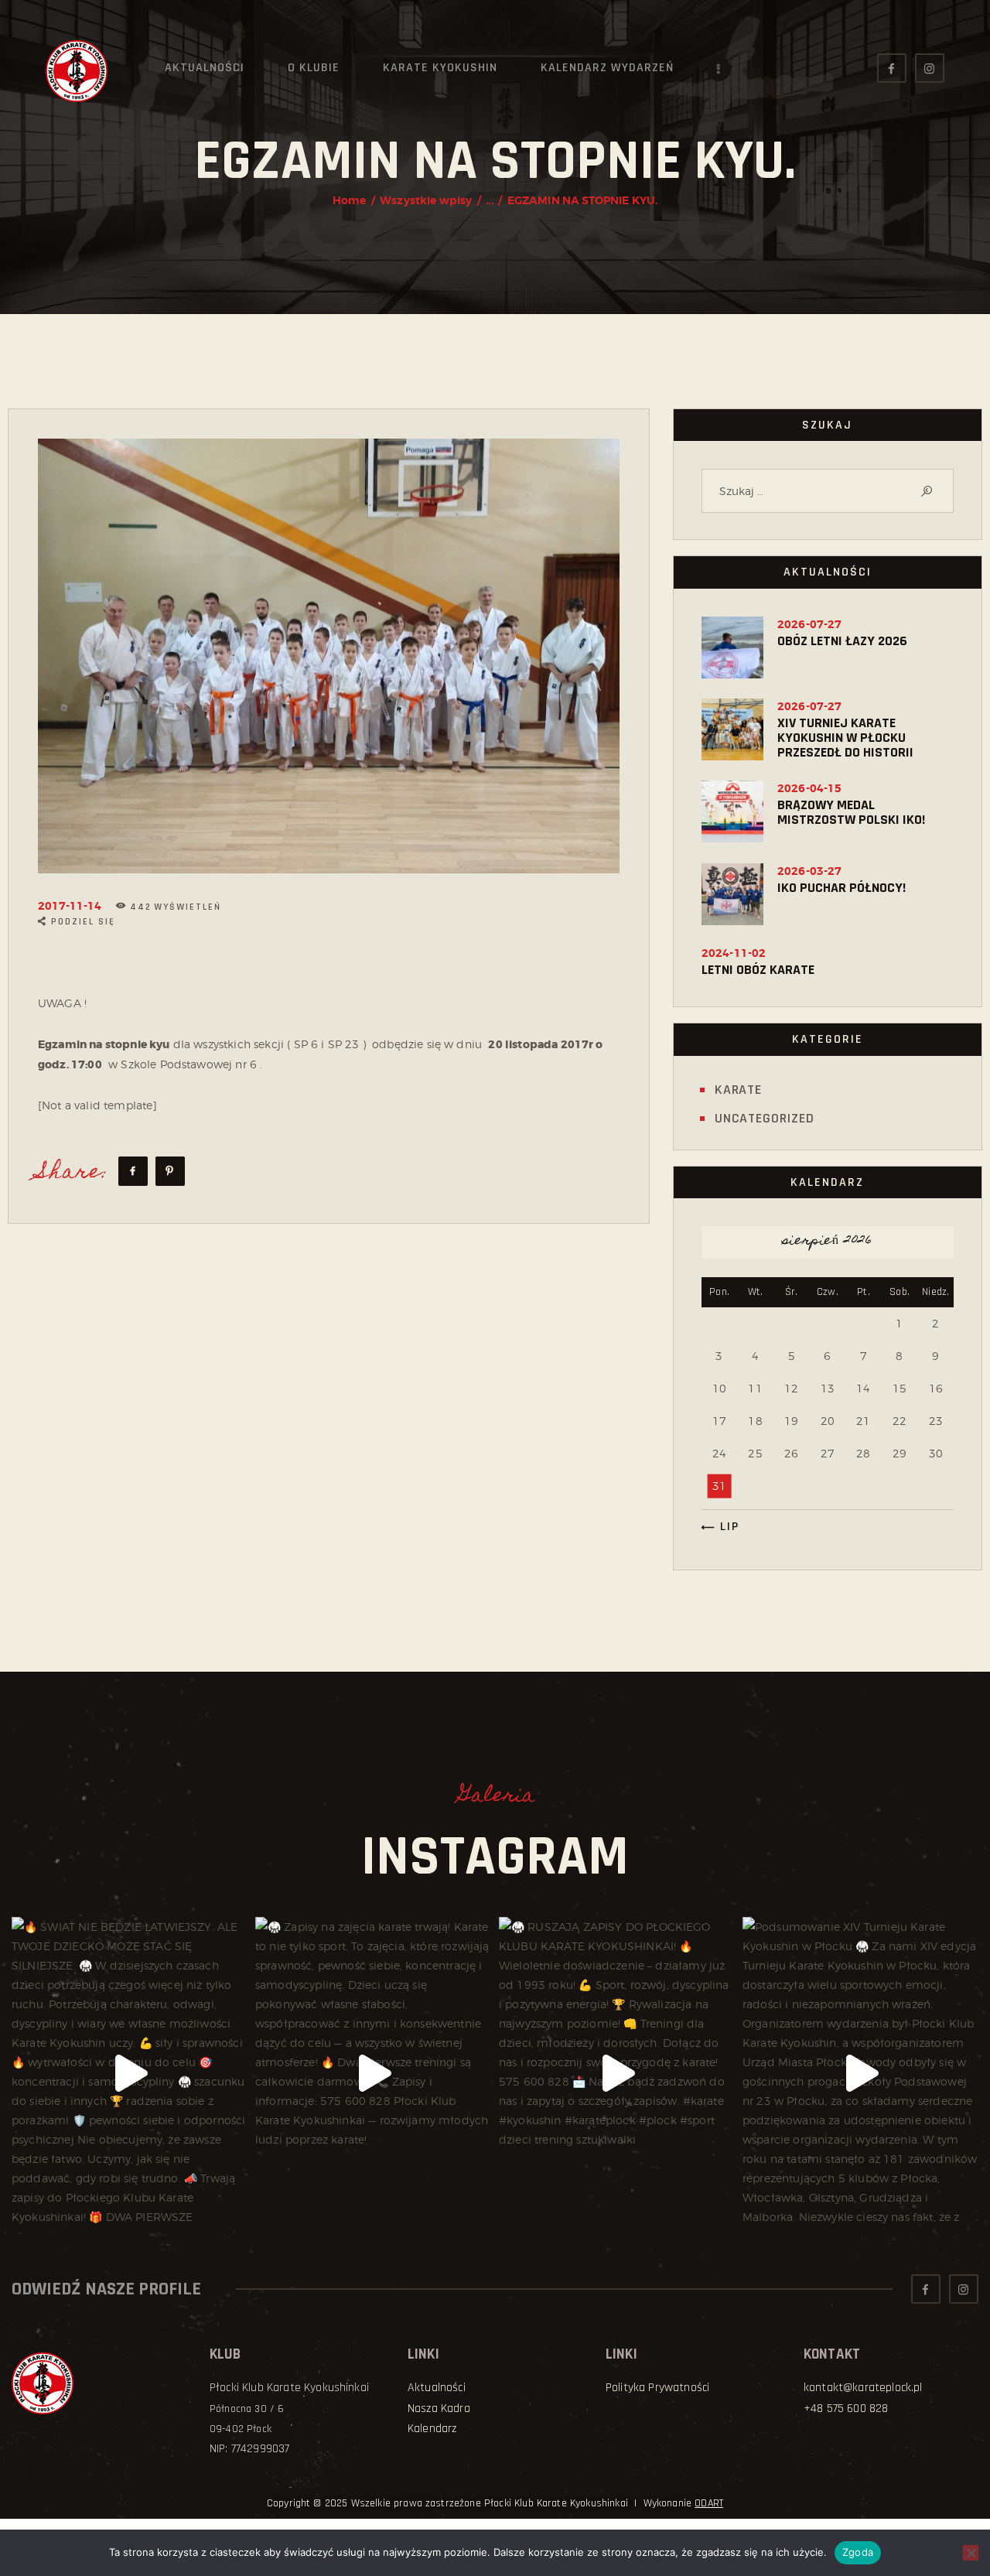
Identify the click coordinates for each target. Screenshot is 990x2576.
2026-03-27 (810, 871)
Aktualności (437, 2388)
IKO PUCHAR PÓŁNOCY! (841, 888)
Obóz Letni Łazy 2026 (842, 641)
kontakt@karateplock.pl (863, 2388)
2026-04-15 (810, 788)
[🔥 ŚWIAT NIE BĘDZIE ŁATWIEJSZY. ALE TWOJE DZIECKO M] (130, 2074)
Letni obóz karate (758, 970)
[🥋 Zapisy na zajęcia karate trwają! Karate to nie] (373, 2074)
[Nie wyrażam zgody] (971, 2553)
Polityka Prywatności (657, 2388)
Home (350, 200)
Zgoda (858, 2552)
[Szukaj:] (828, 491)
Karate (738, 1090)
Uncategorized (765, 1118)
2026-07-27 (810, 624)
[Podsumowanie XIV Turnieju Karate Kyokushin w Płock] (860, 2074)
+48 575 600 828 (846, 2409)
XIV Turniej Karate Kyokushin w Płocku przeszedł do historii (845, 738)
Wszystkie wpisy (426, 200)
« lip (724, 1527)
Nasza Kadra (439, 2409)
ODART (709, 2503)
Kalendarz (432, 2429)
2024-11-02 (734, 953)
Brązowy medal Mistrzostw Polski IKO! (851, 812)
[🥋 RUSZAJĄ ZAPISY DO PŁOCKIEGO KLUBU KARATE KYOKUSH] (617, 2074)
